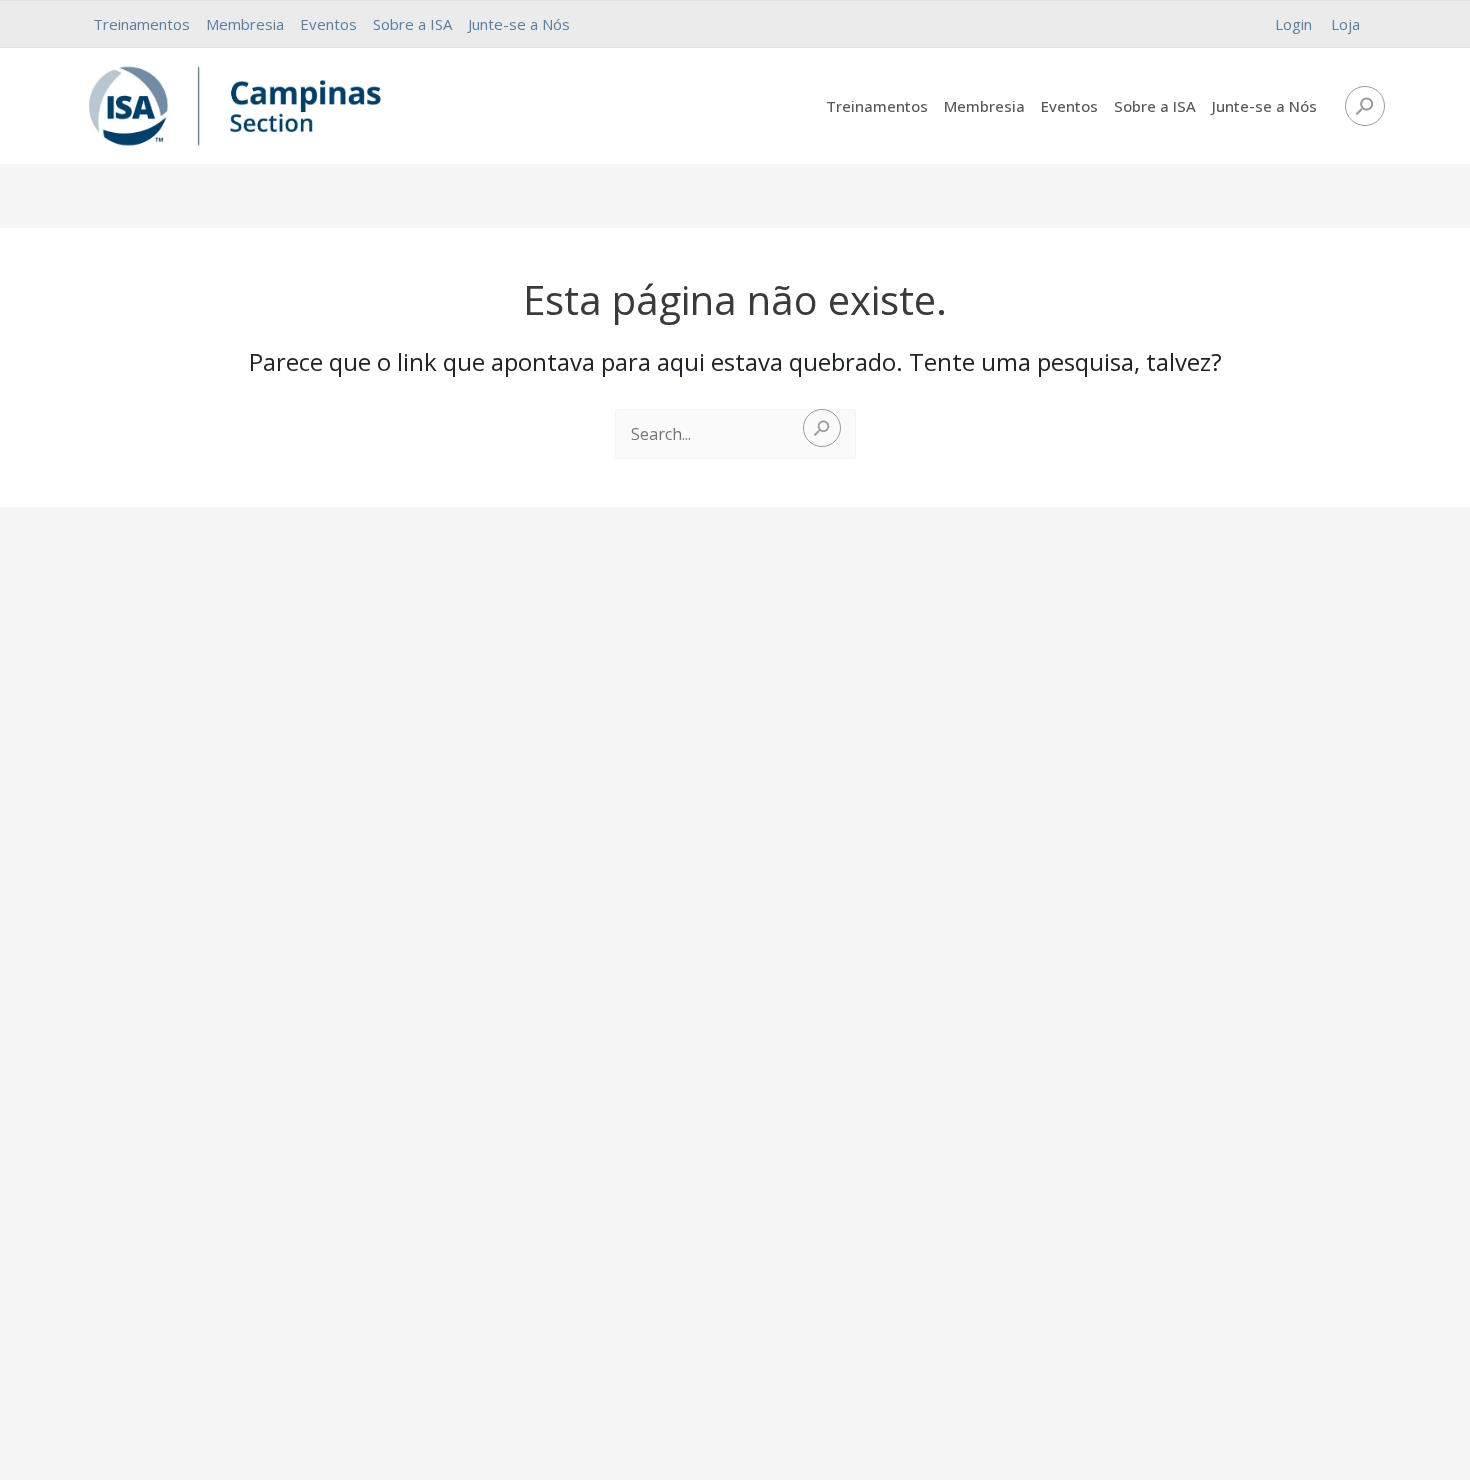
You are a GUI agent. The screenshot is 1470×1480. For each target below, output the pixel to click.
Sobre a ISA (412, 24)
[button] (1365, 106)
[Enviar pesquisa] (822, 428)
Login (1293, 24)
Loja (1345, 24)
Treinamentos (141, 24)
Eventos (328, 24)
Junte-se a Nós (519, 24)
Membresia (245, 24)
